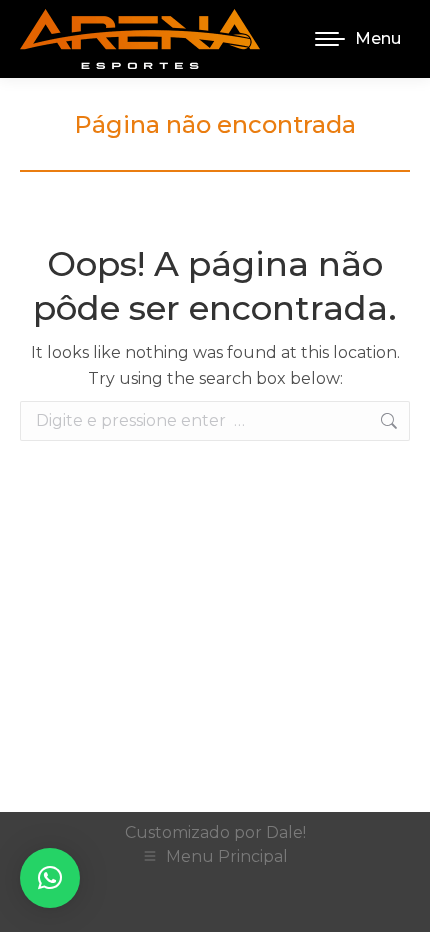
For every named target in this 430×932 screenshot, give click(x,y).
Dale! (286, 832)
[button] (50, 878)
